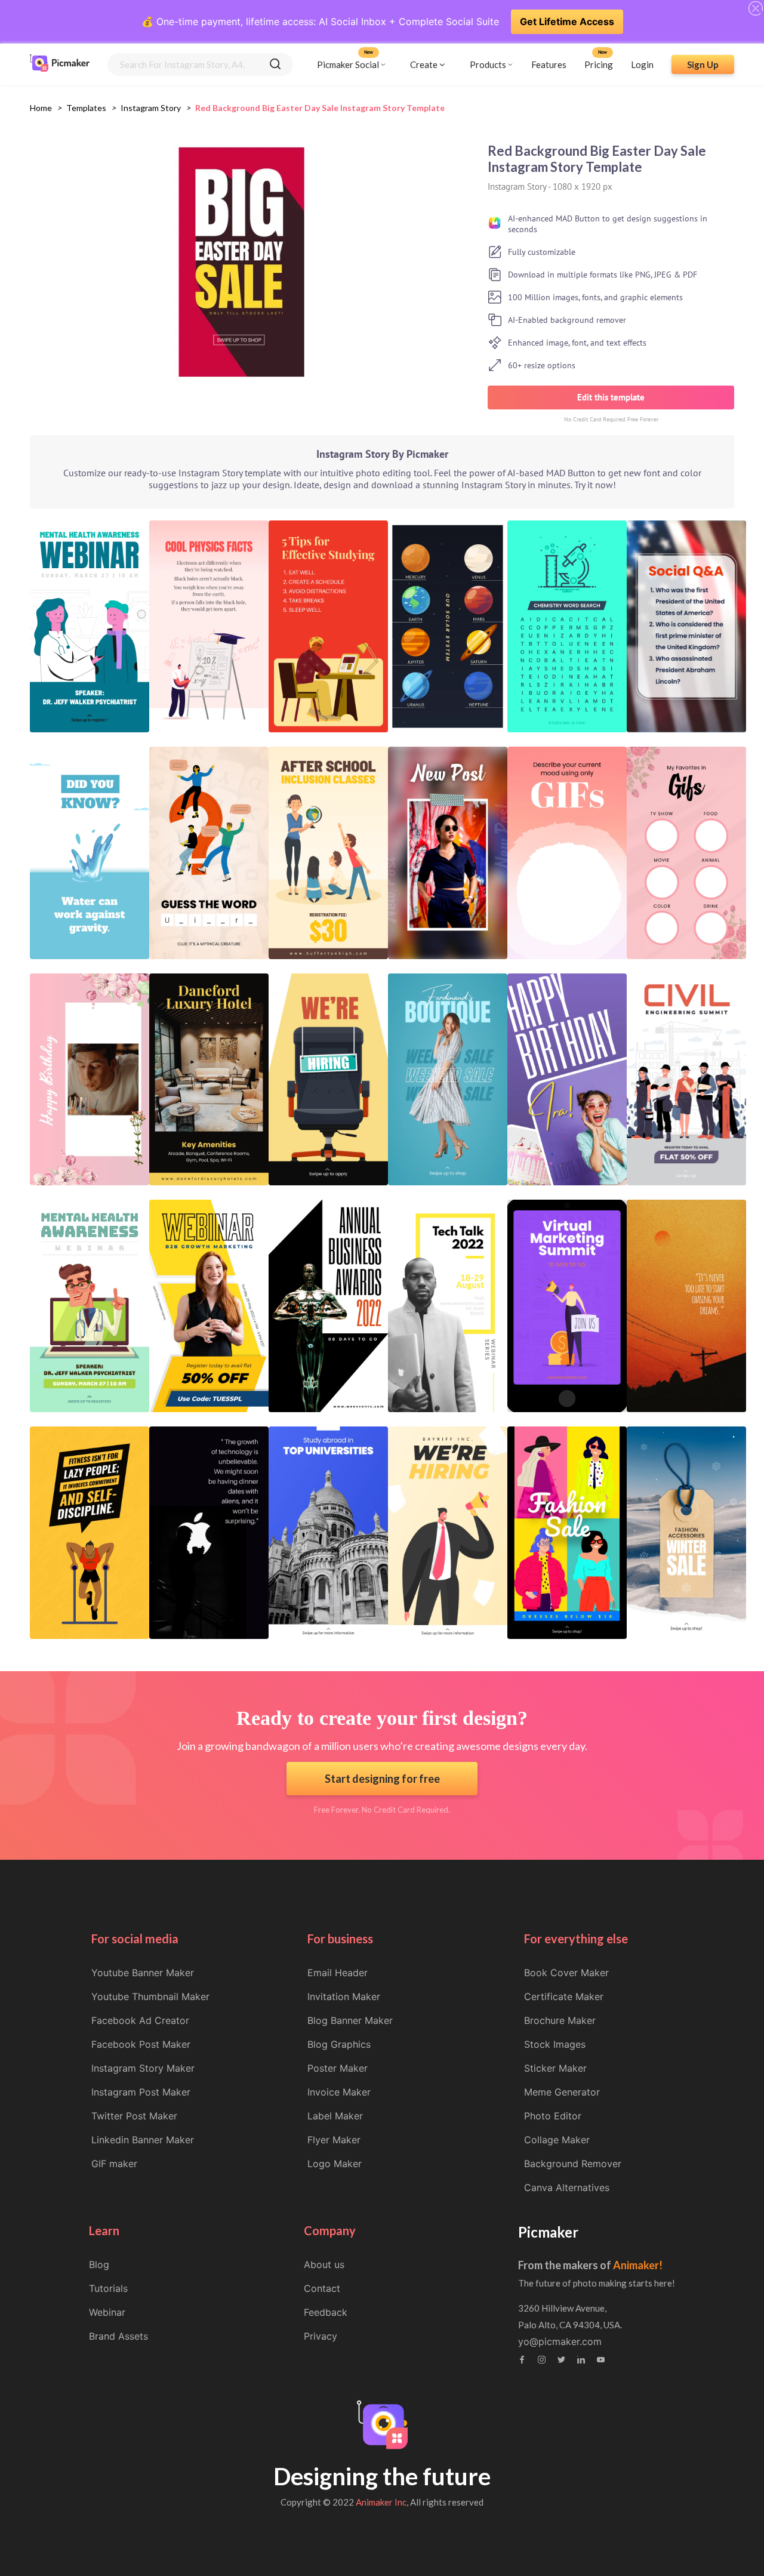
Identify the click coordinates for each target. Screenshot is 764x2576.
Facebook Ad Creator (140, 2020)
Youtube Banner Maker (143, 1973)
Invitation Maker (344, 1996)
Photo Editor (553, 2116)
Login (642, 64)
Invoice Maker (339, 2092)
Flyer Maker (334, 2140)
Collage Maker (557, 2140)
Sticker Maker (555, 2068)
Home (41, 108)
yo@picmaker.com (560, 2341)
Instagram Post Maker (141, 2092)
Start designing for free (382, 1779)
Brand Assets (118, 2336)
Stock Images (555, 2044)
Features (549, 64)
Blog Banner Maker (350, 2020)
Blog (99, 2264)
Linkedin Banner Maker (143, 2140)
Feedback (326, 2312)
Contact (322, 2288)
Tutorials (108, 2288)
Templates (86, 108)
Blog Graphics (339, 2044)
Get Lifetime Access (567, 21)
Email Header (338, 1973)
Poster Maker (338, 2068)
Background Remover (573, 2164)
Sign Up (703, 64)
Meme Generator (562, 2092)
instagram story (151, 108)
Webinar (107, 2312)
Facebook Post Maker (141, 2044)
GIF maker (114, 2164)
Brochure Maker (560, 2020)
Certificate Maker (564, 1996)
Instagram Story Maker (143, 2068)
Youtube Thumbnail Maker (150, 1996)
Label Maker (335, 2116)
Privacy (321, 2336)
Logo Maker (335, 2164)
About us (324, 2264)
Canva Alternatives (567, 2187)
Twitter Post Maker (134, 2116)
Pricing (599, 64)
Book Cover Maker (566, 1973)
